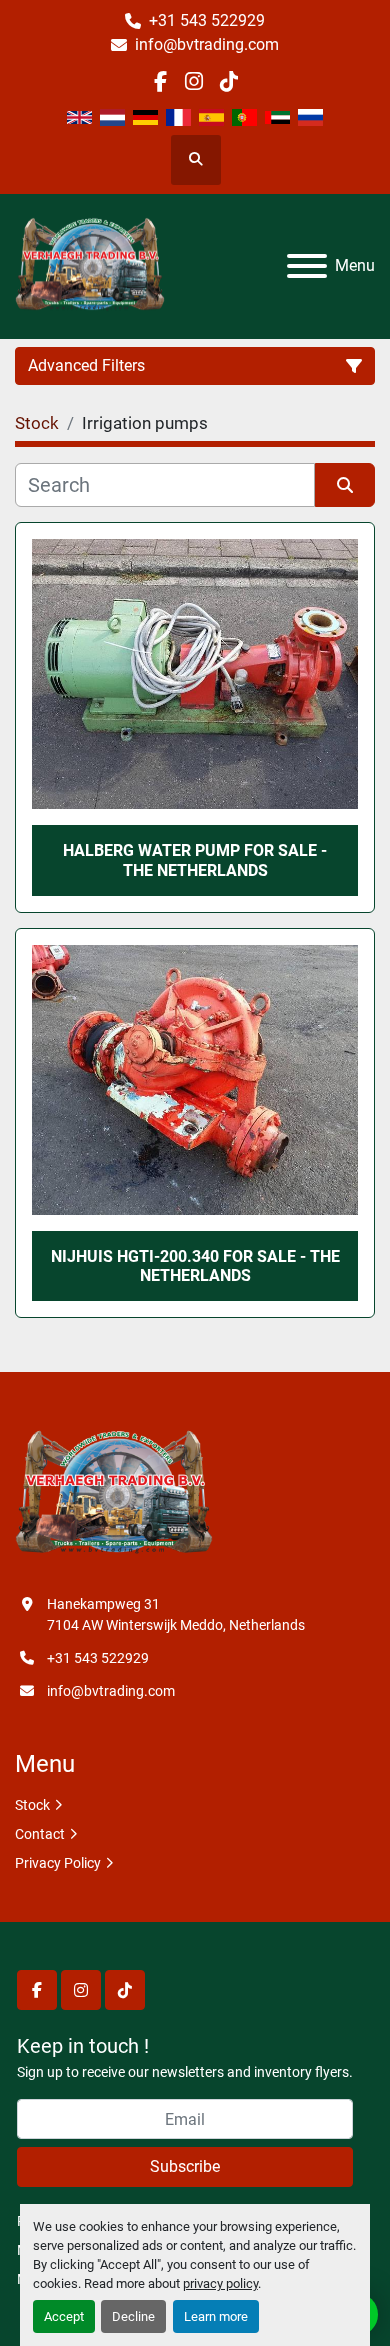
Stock (32, 1805)
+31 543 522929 (207, 20)
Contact (40, 1834)
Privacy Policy (58, 1863)
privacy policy (220, 2283)
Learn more (216, 2316)
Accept (64, 2316)
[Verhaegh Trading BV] (114, 1494)
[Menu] (307, 266)
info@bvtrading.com (207, 44)
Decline (133, 2316)
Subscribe (185, 2166)
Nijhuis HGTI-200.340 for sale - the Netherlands (195, 1266)
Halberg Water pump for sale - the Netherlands (195, 860)
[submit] (345, 485)
